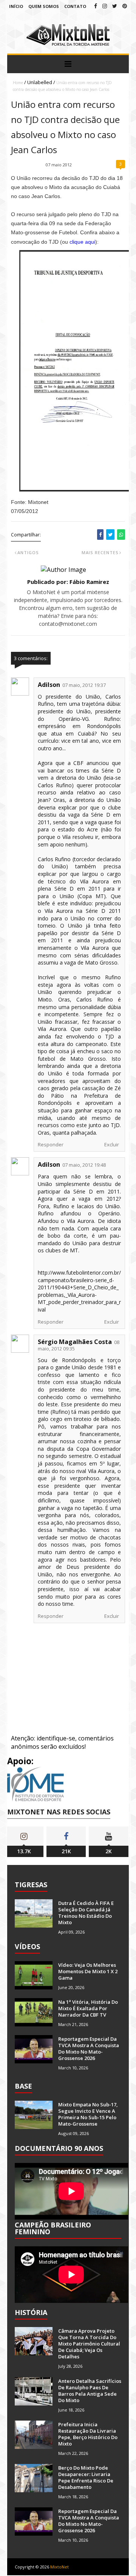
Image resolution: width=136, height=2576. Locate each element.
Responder (51, 1144)
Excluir (112, 1144)
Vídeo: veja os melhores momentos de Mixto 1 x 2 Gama (88, 1971)
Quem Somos (44, 6)
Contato (75, 6)
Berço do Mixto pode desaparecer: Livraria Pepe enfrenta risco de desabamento (86, 2477)
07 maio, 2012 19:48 (84, 1165)
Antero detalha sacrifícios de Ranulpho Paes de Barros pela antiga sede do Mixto (90, 2391)
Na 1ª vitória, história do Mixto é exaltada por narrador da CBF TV (88, 2008)
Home (18, 83)
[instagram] (105, 6)
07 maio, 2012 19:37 (84, 685)
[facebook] (96, 6)
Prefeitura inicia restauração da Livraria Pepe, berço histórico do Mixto (88, 2434)
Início (16, 6)
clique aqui (82, 242)
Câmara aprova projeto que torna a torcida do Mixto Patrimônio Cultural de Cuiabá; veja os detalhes (89, 2344)
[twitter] (115, 6)
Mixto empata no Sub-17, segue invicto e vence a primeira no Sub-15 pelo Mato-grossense (88, 2114)
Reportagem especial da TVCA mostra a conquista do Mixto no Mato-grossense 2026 (89, 2048)
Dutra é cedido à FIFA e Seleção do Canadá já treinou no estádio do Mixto (86, 1913)
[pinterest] (125, 6)
